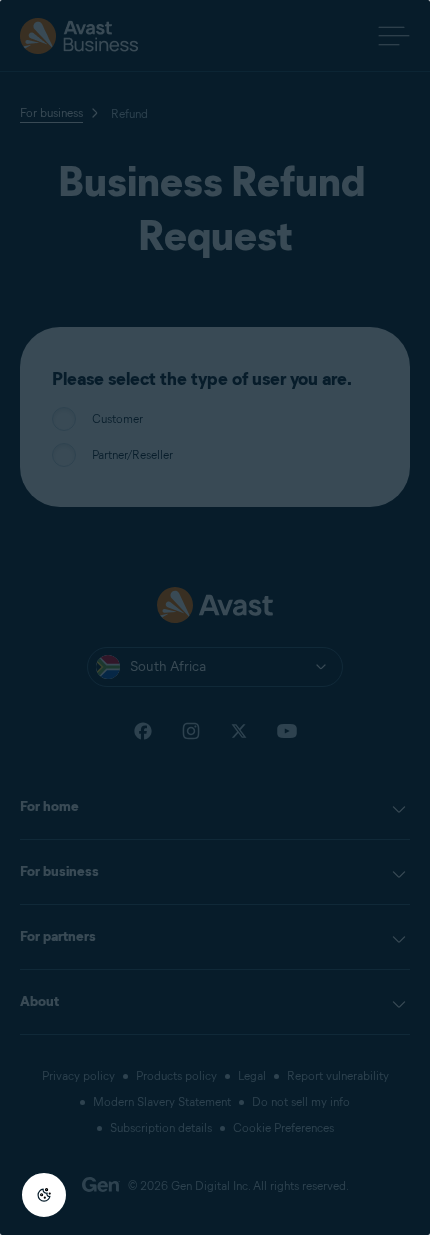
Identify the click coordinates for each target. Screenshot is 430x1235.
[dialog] (215, 617)
